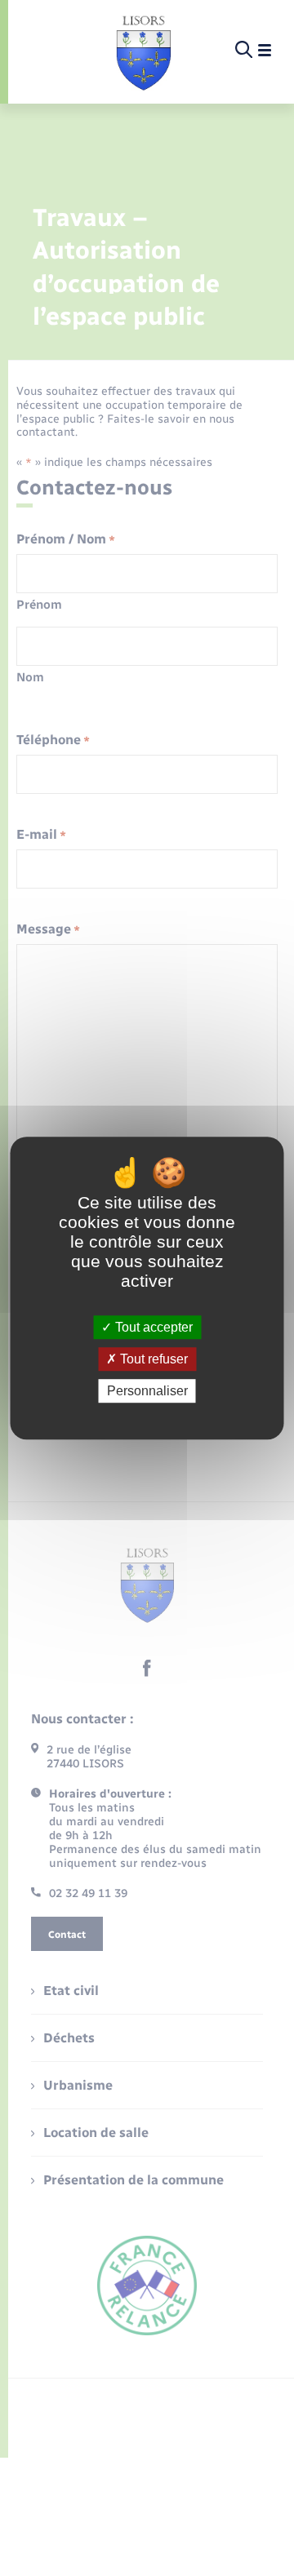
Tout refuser (152, 1359)
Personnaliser (147, 1391)
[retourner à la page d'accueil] (143, 51)
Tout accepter (152, 1327)
